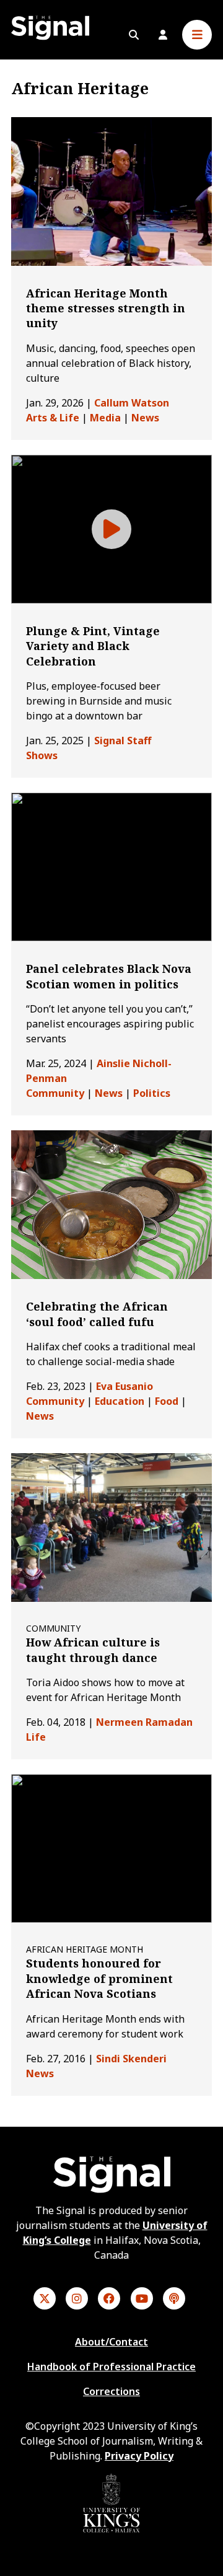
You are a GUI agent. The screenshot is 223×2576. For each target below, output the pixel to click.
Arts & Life (53, 418)
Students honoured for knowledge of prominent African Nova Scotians (99, 1978)
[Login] (163, 35)
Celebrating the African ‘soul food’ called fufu (97, 1314)
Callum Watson (132, 403)
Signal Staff (123, 741)
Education (120, 1401)
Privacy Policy (139, 2456)
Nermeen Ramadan (144, 1722)
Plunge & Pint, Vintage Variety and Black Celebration (93, 646)
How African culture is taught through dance (93, 1650)
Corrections (111, 2391)
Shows (42, 755)
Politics (152, 1093)
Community (55, 1093)
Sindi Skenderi (131, 2059)
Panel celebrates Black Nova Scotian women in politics (109, 976)
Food (167, 1401)
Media (105, 418)
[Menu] (197, 35)
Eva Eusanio (125, 1386)
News (145, 418)
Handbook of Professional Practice (111, 2367)
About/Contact (111, 2342)
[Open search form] (134, 35)
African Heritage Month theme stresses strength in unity (106, 308)
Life (36, 1737)
